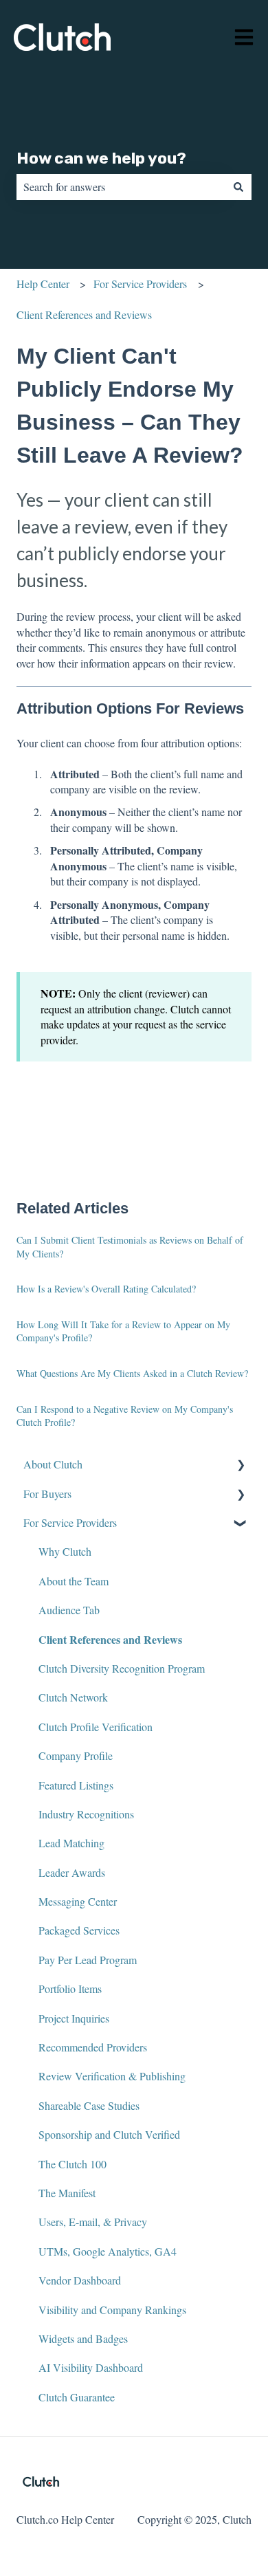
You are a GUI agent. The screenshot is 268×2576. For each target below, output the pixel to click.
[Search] (238, 187)
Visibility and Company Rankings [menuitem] (112, 2310)
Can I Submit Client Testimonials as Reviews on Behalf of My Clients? (130, 1247)
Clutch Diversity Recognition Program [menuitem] (122, 1668)
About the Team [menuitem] (74, 1581)
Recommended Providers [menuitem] (93, 2047)
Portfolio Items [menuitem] (70, 1989)
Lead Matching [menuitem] (71, 1843)
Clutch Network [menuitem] (73, 1697)
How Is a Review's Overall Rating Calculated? (106, 1289)
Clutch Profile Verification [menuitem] (96, 1727)
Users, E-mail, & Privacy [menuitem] (93, 2222)
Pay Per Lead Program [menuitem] (88, 1960)
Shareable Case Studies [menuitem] (89, 2105)
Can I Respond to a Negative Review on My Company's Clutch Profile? (125, 1416)
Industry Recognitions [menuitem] (86, 1814)
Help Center (43, 284)
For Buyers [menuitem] (47, 1494)
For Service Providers (140, 284)
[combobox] (121, 187)
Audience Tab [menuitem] (69, 1610)
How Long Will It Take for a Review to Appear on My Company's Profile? (123, 1331)
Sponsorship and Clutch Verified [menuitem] (109, 2134)
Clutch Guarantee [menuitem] (77, 2397)
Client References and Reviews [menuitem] (110, 1639)
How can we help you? (101, 158)
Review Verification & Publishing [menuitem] (112, 2076)
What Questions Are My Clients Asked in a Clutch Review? (132, 1373)
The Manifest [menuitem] (67, 2193)
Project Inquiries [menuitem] (74, 2018)
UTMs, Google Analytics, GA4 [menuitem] (108, 2251)
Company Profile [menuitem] (76, 1755)
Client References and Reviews (84, 315)
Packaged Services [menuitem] (79, 1930)
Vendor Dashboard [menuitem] (80, 2280)
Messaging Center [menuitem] (78, 1901)
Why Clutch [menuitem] (65, 1551)
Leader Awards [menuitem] (72, 1872)
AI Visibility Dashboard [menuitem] (91, 2367)
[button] (241, 1465)
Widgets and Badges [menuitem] (83, 2338)
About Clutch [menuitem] (53, 1464)
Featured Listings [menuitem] (76, 1785)
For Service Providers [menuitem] (70, 1522)
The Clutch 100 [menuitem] (72, 2164)
